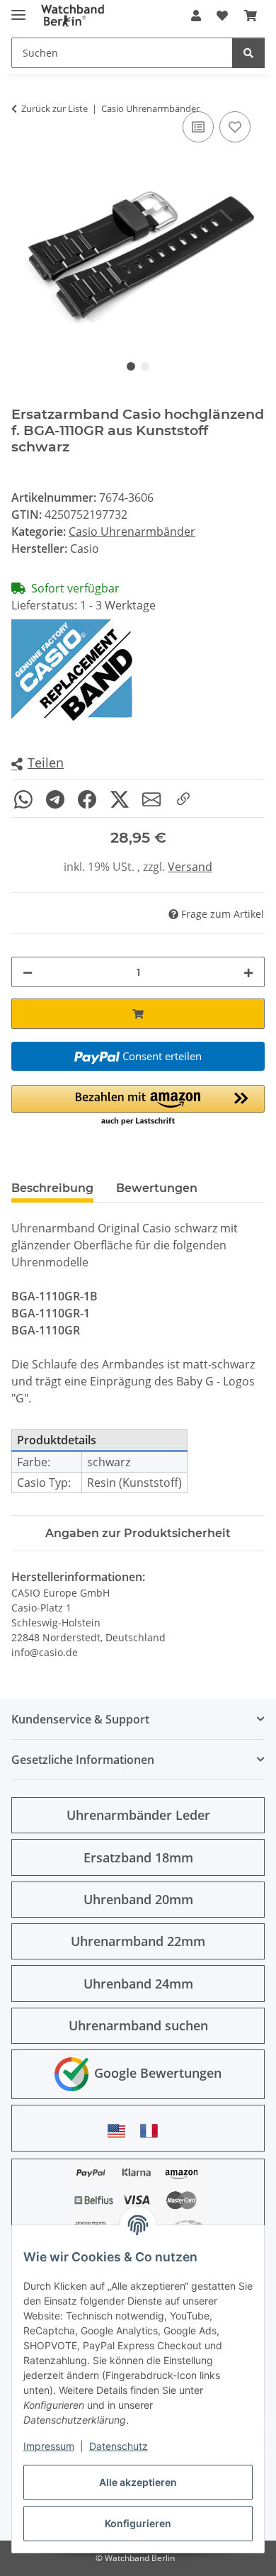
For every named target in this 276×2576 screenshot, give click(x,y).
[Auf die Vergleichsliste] (198, 127)
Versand (190, 867)
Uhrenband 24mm (138, 1984)
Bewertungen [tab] (157, 1188)
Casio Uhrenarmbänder (132, 531)
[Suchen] (248, 53)
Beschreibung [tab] (52, 1188)
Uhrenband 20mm (138, 1899)
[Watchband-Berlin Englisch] (120, 2131)
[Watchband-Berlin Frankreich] (153, 2131)
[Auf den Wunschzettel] (235, 127)
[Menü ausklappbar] (18, 9)
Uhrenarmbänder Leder (138, 1815)
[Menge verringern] (28, 972)
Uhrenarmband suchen (138, 2025)
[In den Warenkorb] (138, 1014)
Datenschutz (119, 2446)
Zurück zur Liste (54, 108)
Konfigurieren (138, 2523)
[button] (196, 16)
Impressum (49, 2446)
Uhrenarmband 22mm (138, 1941)
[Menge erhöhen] (248, 972)
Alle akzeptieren (138, 2482)
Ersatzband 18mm (138, 1857)
